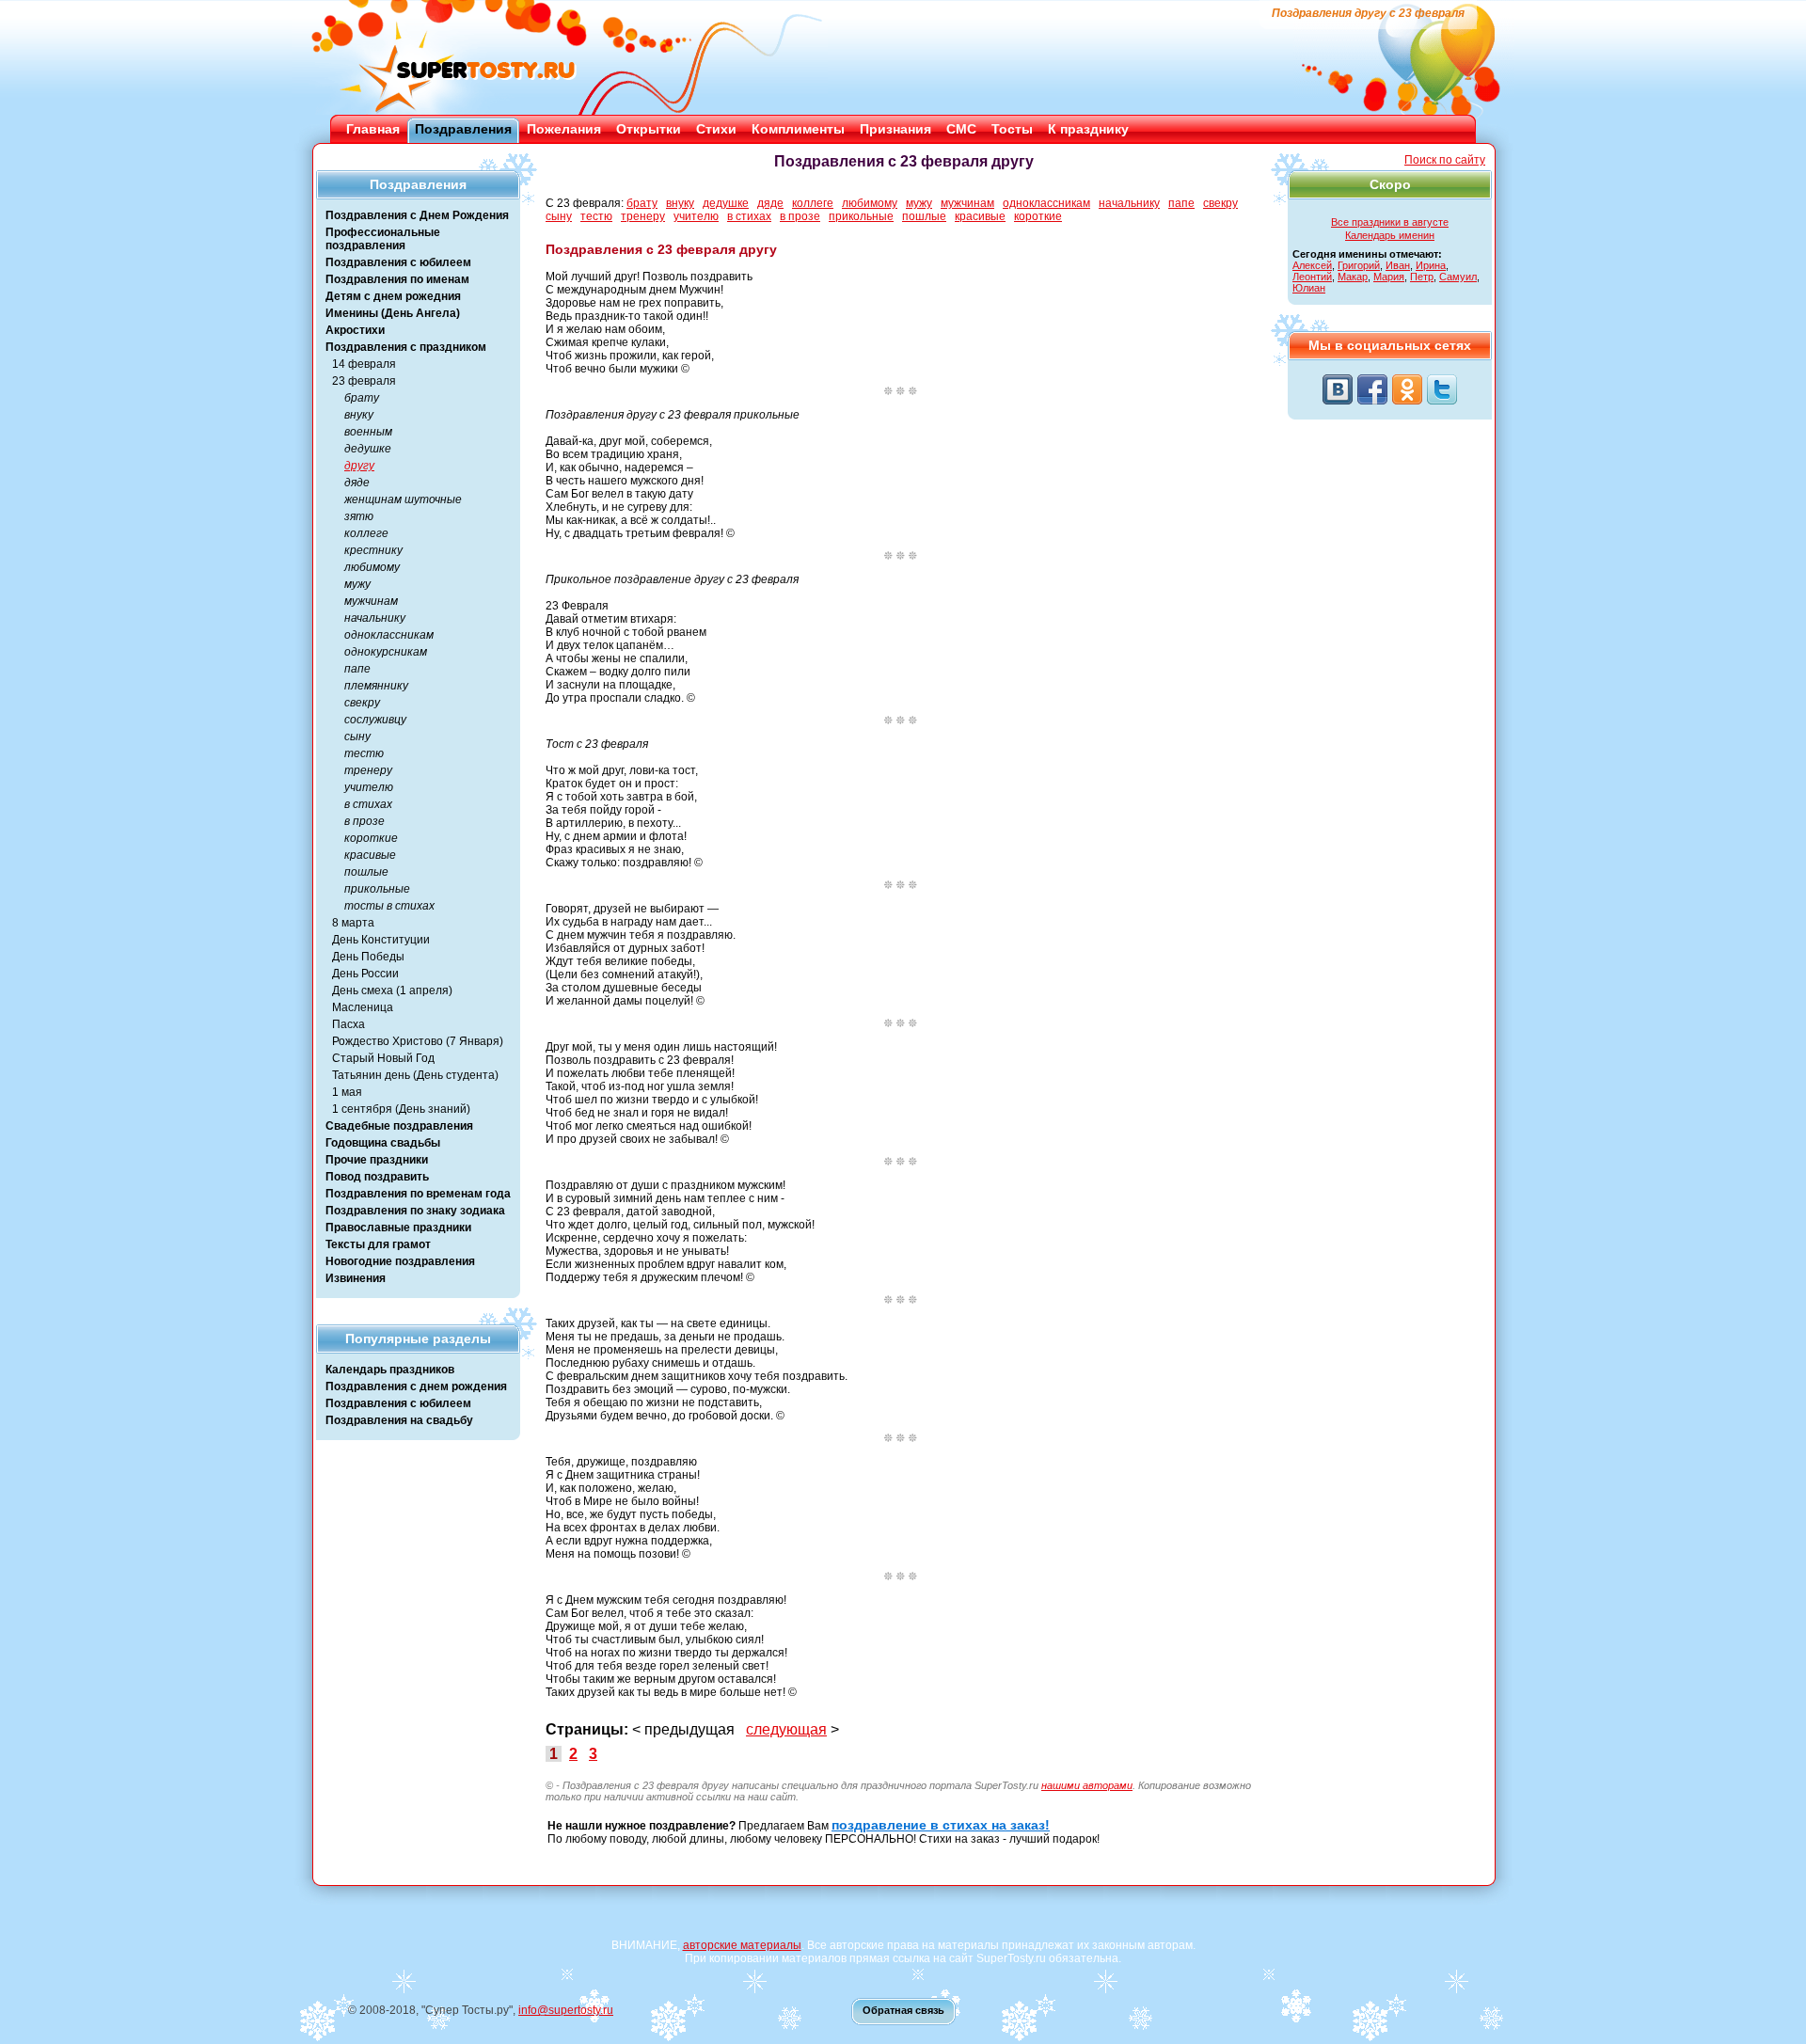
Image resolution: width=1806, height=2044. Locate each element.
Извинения (356, 1278)
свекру (362, 703)
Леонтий (1312, 277)
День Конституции (381, 940)
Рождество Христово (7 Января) (418, 1041)
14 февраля (364, 364)
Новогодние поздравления (400, 1261)
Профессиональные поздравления (383, 239)
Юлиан (1309, 288)
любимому (372, 567)
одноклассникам (389, 635)
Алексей (1312, 265)
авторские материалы (742, 1945)
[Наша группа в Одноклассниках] (1407, 389)
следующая (786, 1729)
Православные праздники (398, 1228)
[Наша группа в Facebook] (1372, 389)
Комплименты (798, 129)
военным (368, 432)
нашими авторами (1087, 1785)
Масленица (363, 1007)
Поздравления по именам (397, 279)
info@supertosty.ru (566, 2010)
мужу (357, 584)
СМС (961, 129)
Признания (895, 129)
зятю (359, 516)
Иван (1398, 265)
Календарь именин (1390, 235)
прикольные (377, 889)
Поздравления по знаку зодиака (415, 1211)
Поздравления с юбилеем (398, 262)
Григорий (1359, 265)
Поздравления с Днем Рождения (417, 215)
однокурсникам (386, 652)
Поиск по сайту (1445, 160)
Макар (1353, 277)
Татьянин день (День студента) (415, 1075)
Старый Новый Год (383, 1058)
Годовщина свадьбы (383, 1143)
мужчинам (371, 601)
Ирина (1431, 265)
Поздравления (463, 129)
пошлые (366, 872)
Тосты (1012, 129)
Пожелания (564, 129)
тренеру (368, 770)
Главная (373, 129)
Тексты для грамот (378, 1244)
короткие (371, 838)
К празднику (1088, 129)
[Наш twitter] (1442, 389)
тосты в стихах (389, 906)
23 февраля (364, 381)
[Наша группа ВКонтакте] (1338, 389)
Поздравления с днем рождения (416, 1386)
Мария (1389, 277)
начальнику (375, 618)
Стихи (716, 129)
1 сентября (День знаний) (401, 1109)
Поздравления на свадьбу (399, 1420)
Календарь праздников (390, 1370)
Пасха (349, 1024)
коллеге (366, 533)
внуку (359, 415)
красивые (370, 855)
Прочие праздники (377, 1160)
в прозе (364, 821)
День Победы (368, 957)
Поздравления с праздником (406, 347)
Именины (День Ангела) (393, 313)
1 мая (347, 1092)
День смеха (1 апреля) (392, 990)
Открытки (649, 129)
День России (365, 974)
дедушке (368, 449)
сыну (357, 737)
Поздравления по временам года (418, 1194)
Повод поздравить (377, 1177)
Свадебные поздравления (399, 1126)
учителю (369, 787)
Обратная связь (903, 2010)
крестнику (373, 550)
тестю (364, 753)
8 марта (353, 923)
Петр (1422, 277)
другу (359, 466)
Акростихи (355, 330)
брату (362, 398)
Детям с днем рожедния (393, 296)
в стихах (368, 804)
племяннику (376, 686)
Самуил (1458, 277)
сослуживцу (375, 720)
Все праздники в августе (1390, 222)
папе (357, 669)
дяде (357, 483)
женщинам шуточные (403, 499)
